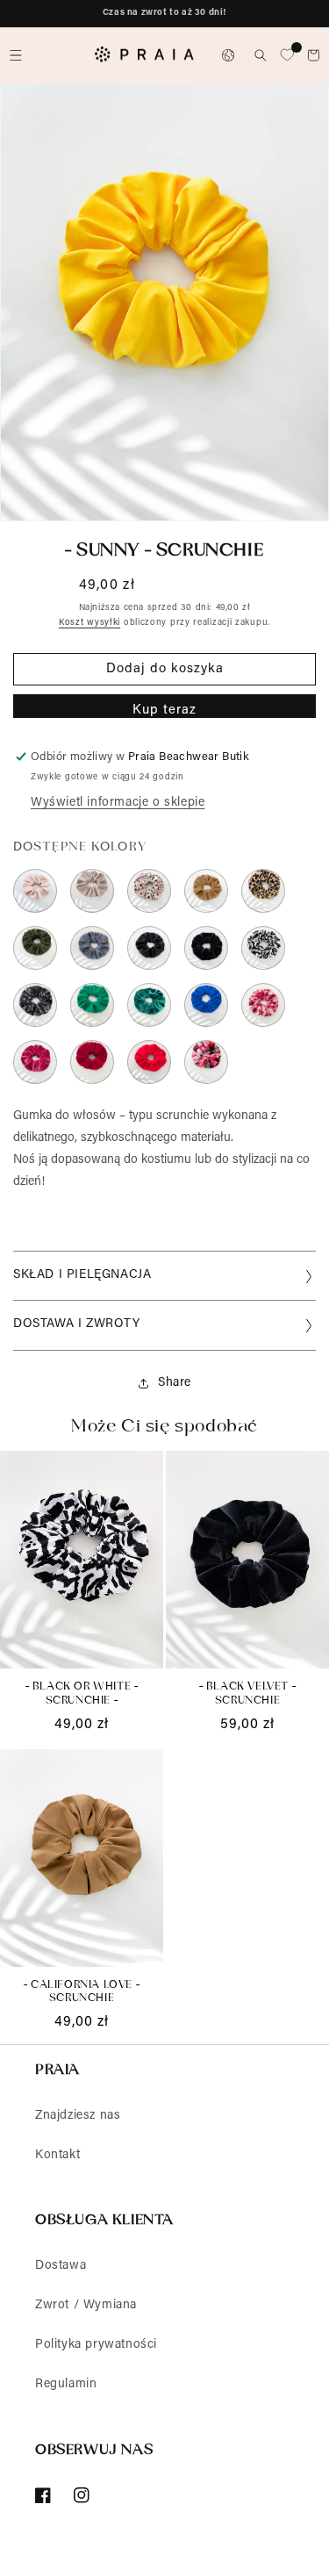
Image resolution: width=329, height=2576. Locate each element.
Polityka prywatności (96, 2345)
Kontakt (57, 2156)
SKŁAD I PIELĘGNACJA (82, 1275)
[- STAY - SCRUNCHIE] (92, 948)
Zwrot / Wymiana (86, 2306)
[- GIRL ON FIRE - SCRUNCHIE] (149, 1062)
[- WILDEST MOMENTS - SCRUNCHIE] (149, 891)
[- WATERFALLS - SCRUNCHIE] (206, 1005)
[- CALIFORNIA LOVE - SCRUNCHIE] (206, 891)
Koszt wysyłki (89, 623)
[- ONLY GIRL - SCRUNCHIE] (206, 1062)
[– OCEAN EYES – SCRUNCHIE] (92, 1005)
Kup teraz (164, 710)
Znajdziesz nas (78, 2116)
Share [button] (175, 1383)
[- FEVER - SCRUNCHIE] (92, 1062)
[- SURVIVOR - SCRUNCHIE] (35, 948)
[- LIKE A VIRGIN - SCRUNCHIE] (35, 891)
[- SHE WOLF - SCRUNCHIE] (92, 891)
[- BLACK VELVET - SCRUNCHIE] (206, 948)
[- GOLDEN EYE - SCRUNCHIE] (263, 891)
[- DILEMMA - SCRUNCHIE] (35, 1005)
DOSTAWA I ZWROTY (77, 1324)
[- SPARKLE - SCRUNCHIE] (149, 1005)
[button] (16, 55)
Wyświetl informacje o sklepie (118, 803)
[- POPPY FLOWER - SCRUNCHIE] (263, 1005)
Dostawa (61, 2266)
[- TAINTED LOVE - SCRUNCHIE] (149, 948)
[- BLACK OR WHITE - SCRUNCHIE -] (263, 948)
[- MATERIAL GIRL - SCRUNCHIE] (35, 1062)
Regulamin (66, 2385)
